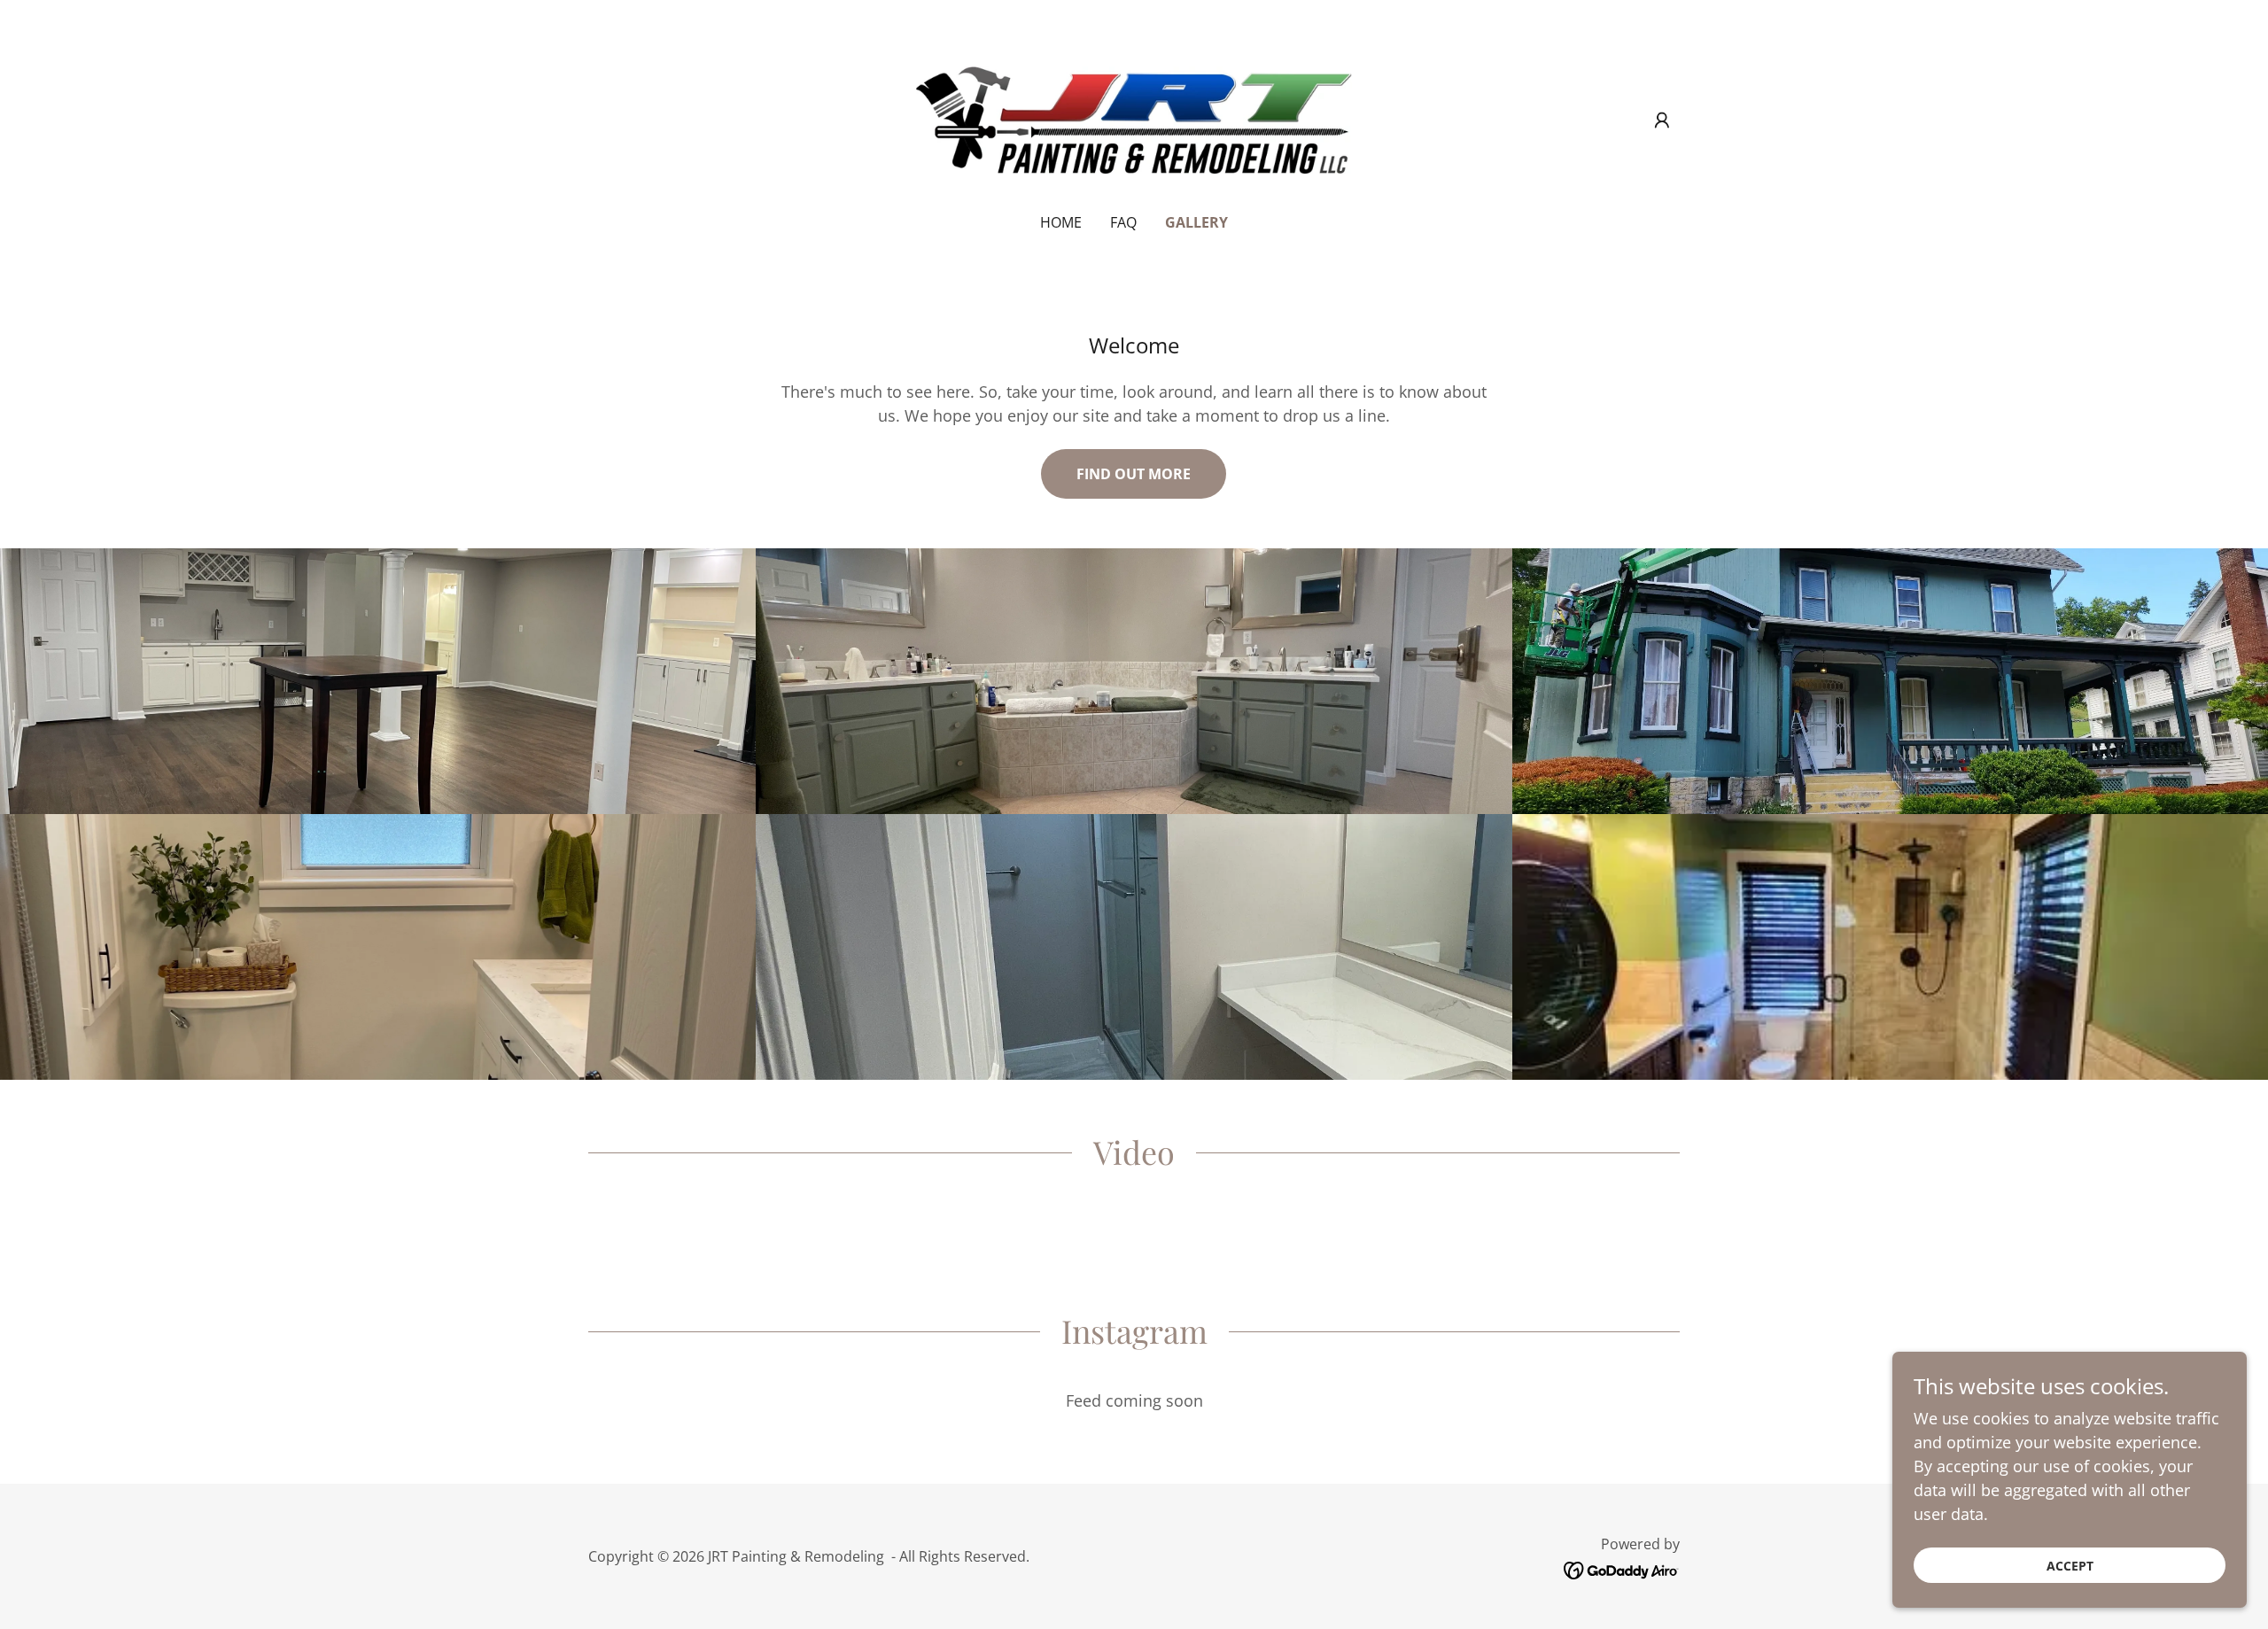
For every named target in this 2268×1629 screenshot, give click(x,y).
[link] (1134, 118)
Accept (2070, 1566)
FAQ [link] (1123, 222)
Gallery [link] (1196, 222)
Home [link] (1061, 222)
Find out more (1134, 474)
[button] (1662, 120)
